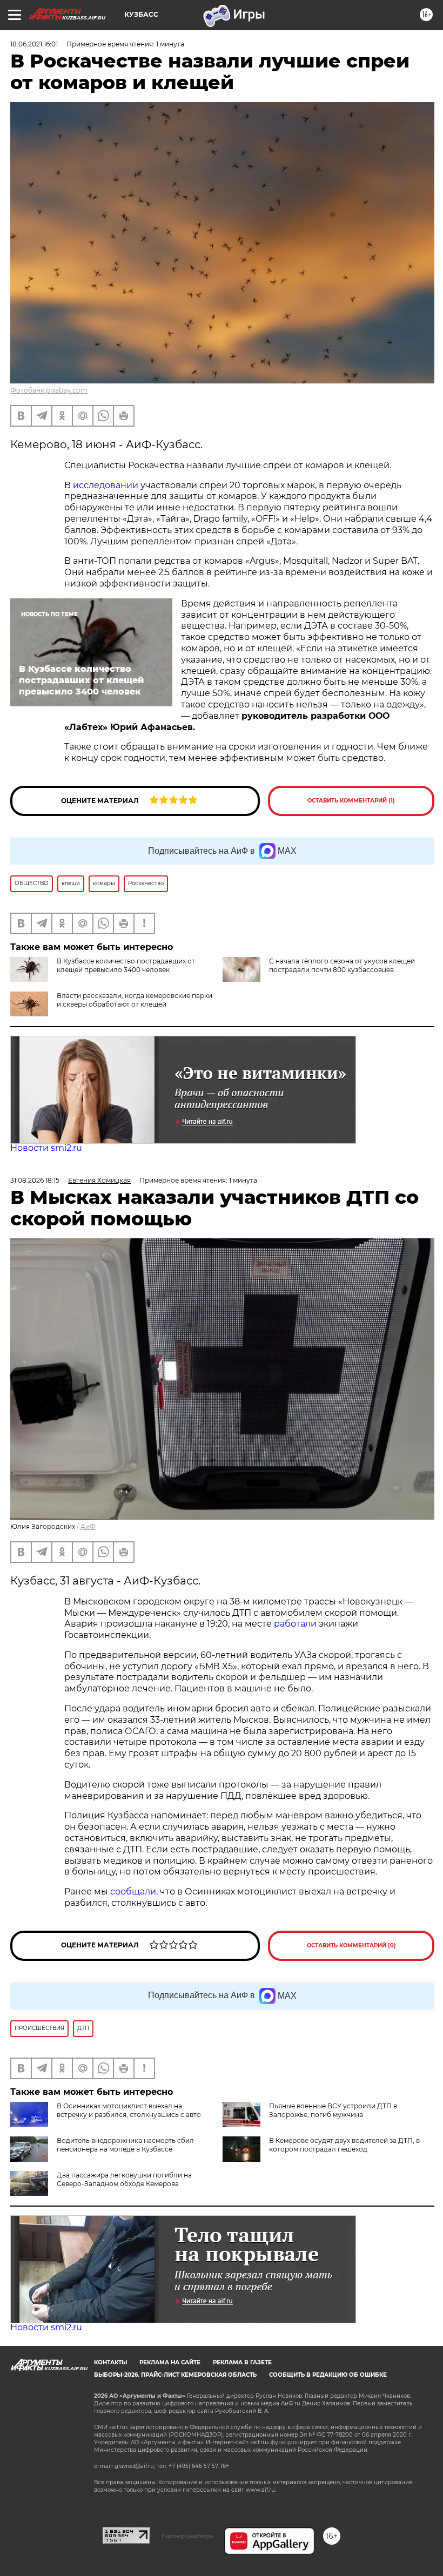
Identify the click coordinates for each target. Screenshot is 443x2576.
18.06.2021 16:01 (34, 44)
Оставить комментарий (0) (351, 1946)
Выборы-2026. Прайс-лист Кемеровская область (175, 2375)
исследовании (106, 485)
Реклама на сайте (170, 2362)
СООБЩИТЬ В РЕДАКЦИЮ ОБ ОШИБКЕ (328, 2375)
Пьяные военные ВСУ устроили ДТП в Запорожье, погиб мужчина (333, 2110)
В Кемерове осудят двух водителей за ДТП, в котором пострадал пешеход (344, 2145)
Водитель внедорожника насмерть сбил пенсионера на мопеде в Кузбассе (125, 2145)
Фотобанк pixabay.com (49, 390)
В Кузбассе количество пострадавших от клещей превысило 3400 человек (126, 965)
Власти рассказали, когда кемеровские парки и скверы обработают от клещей (135, 1000)
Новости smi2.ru (46, 1148)
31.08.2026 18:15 (35, 1180)
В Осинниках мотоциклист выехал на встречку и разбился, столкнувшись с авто (129, 2110)
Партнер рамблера (187, 2536)
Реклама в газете (242, 2362)
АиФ (88, 1526)
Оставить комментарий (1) (351, 801)
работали (296, 1624)
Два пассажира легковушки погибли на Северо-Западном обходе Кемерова (124, 2179)
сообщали (133, 1891)
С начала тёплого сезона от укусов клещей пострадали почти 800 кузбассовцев (342, 965)
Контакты (110, 2362)
